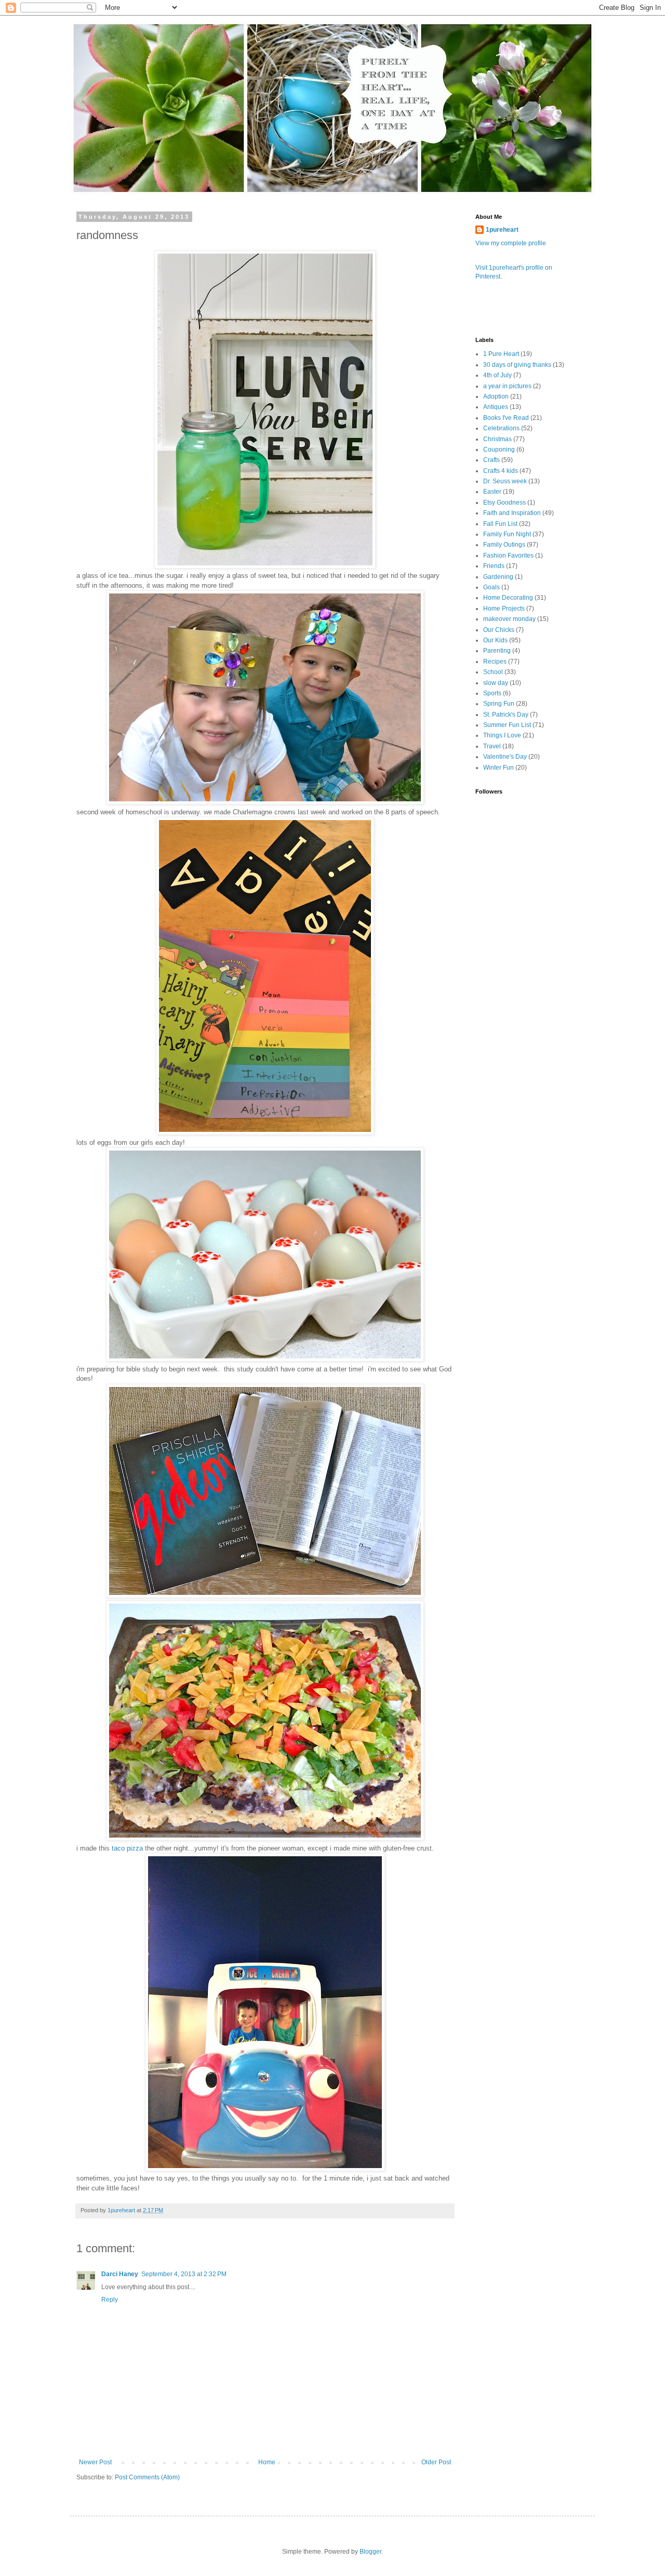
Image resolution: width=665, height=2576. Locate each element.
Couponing (499, 450)
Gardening (498, 577)
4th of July (497, 375)
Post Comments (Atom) (147, 2477)
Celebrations (501, 428)
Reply (110, 2300)
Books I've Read (506, 418)
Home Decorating (508, 598)
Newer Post (95, 2462)
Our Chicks (499, 630)
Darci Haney (120, 2274)
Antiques (496, 407)
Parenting (497, 651)
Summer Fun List (507, 725)
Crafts (491, 460)
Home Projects (504, 609)
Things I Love (502, 735)
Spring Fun (499, 704)
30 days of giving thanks (517, 365)
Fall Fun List (500, 524)
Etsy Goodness (504, 503)
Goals (491, 587)
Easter (492, 492)
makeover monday (509, 619)
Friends (494, 566)
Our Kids (495, 640)
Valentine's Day (505, 757)
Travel (492, 746)
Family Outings (504, 545)
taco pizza (127, 1848)
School (493, 672)
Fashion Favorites (508, 556)
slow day (496, 683)
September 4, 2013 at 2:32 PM (184, 2274)
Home (267, 2462)
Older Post (436, 2462)
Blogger (370, 2552)
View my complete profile (511, 243)
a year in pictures (507, 386)
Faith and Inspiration (512, 513)
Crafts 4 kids (501, 471)
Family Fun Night (507, 534)
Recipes (495, 662)
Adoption (496, 397)
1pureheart (502, 230)
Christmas (497, 439)
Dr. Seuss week (505, 481)
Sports (492, 693)
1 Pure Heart (501, 354)
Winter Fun (498, 768)
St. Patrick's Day (506, 715)
